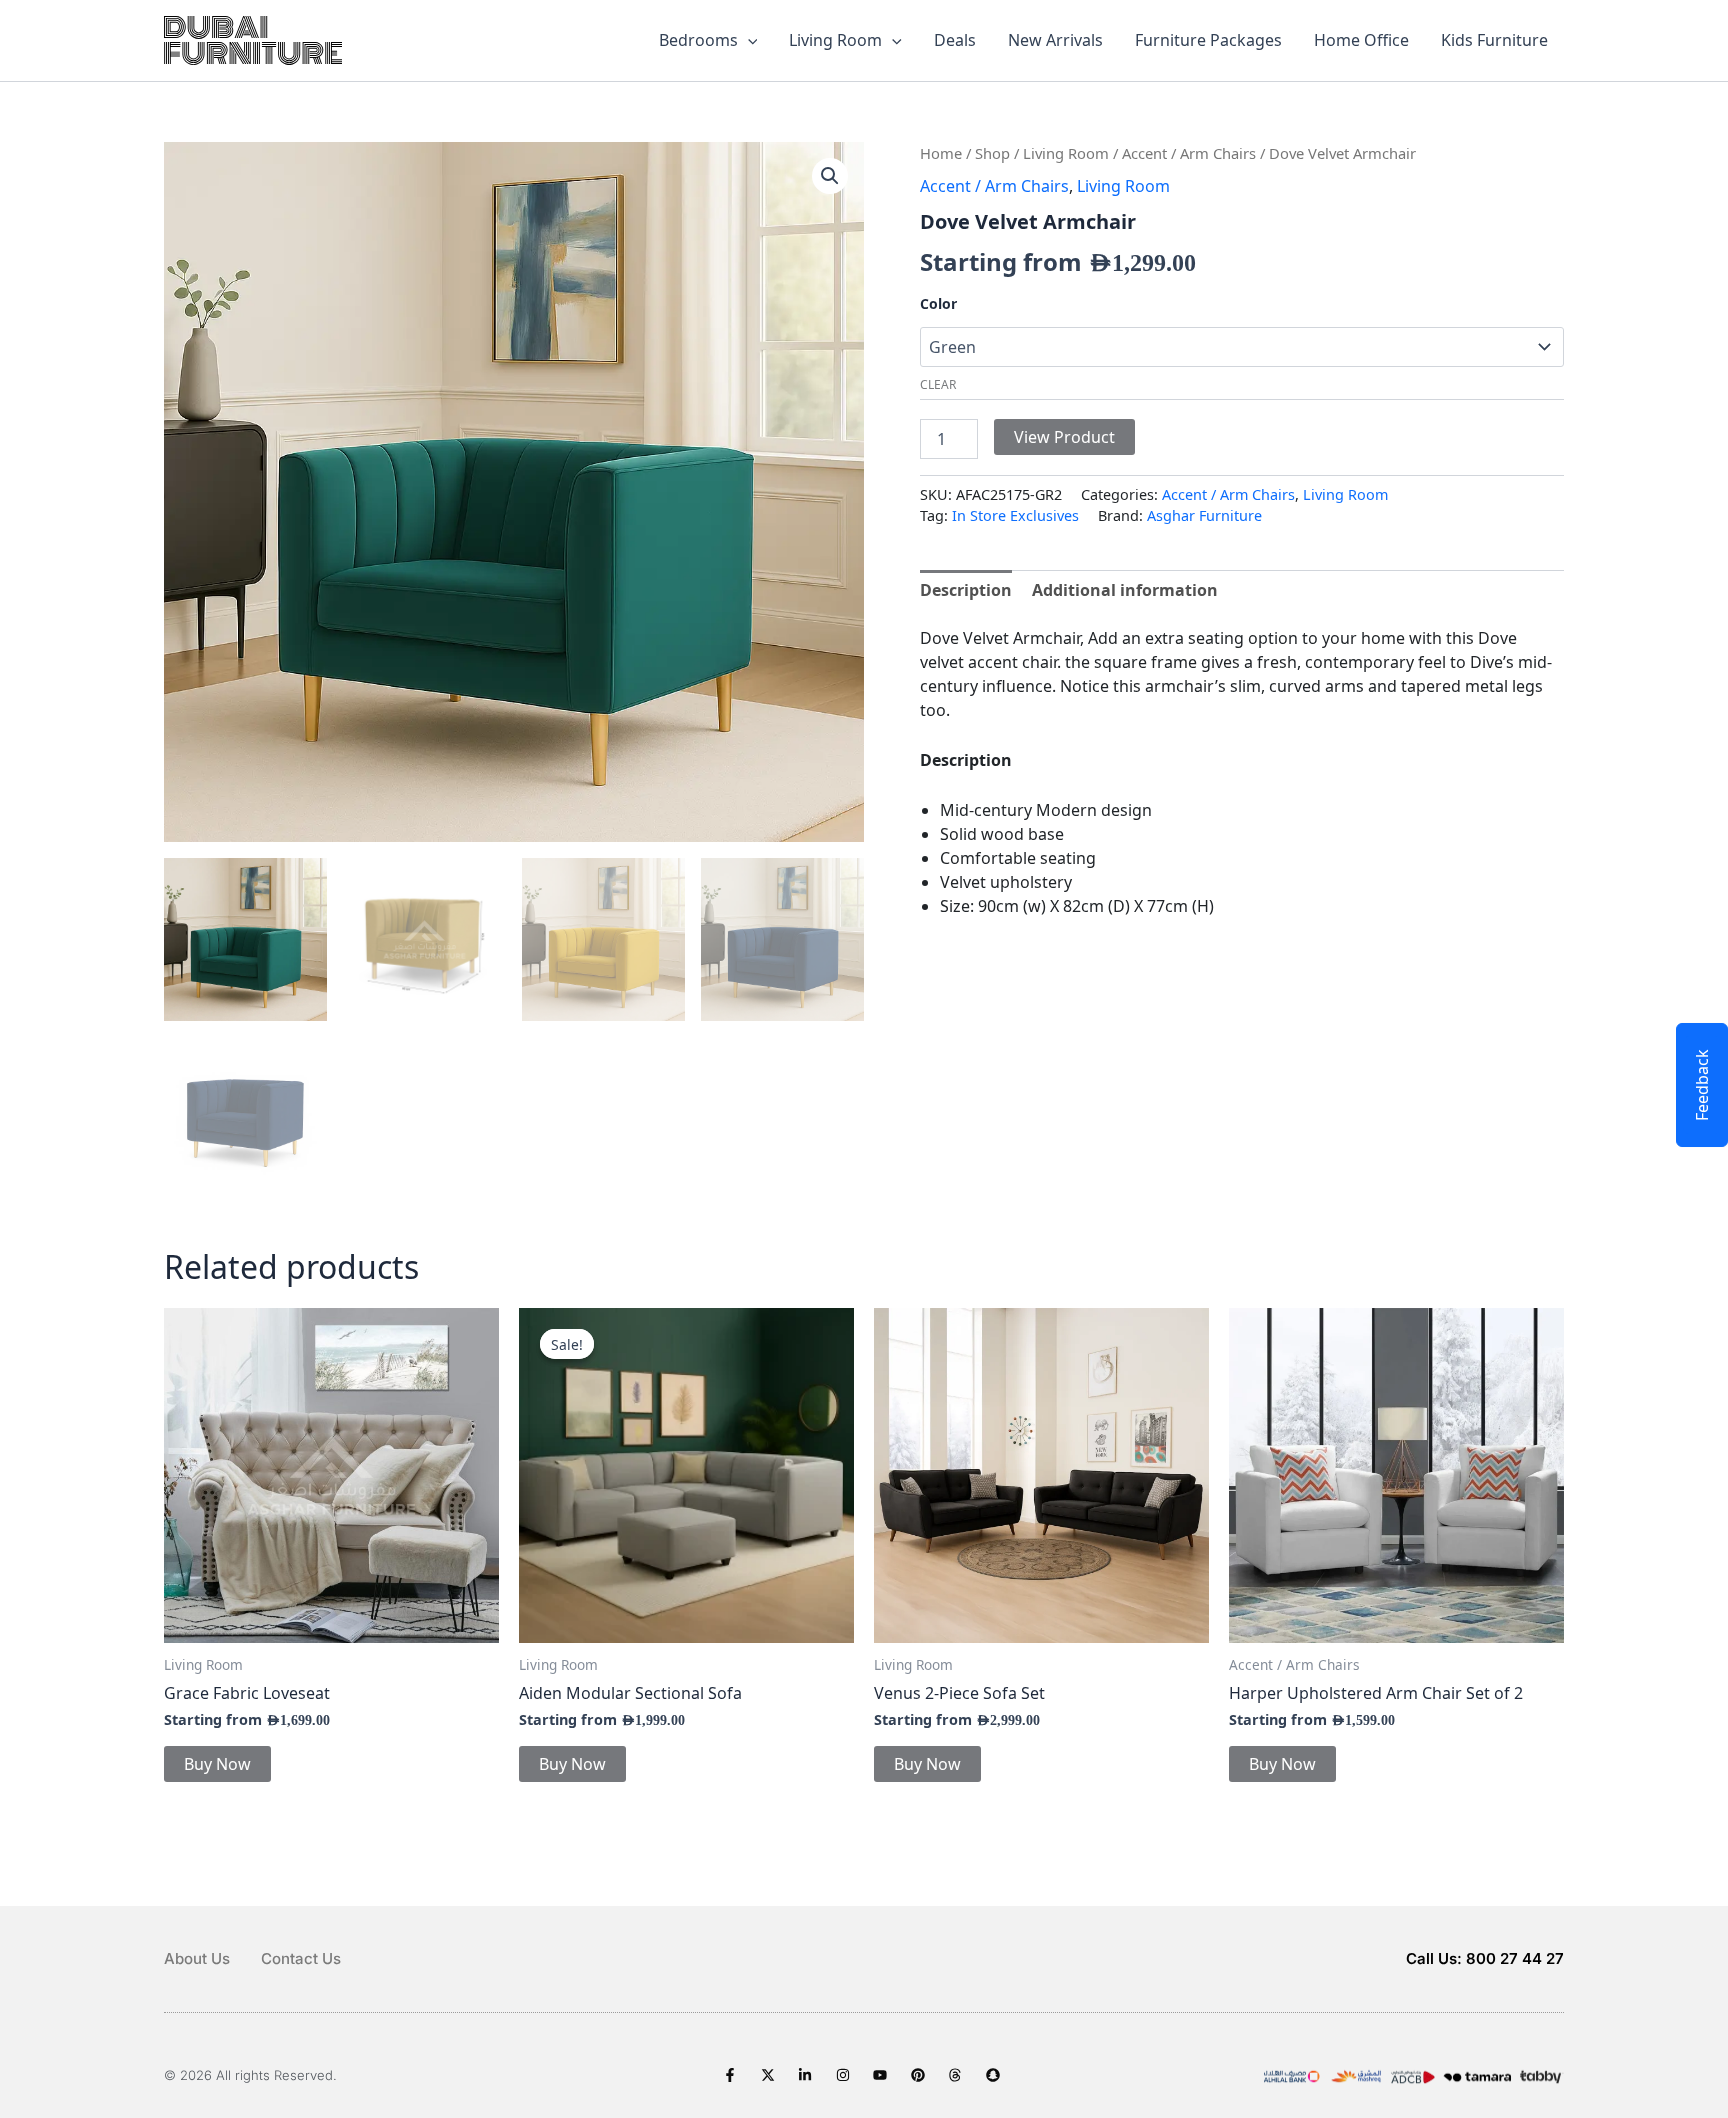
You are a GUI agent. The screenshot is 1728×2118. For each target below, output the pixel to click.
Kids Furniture (1494, 40)
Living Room (1066, 153)
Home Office (1361, 40)
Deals (955, 40)
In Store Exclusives (1015, 515)
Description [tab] (966, 590)
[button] (748, 40)
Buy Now (217, 1764)
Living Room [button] (835, 40)
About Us (197, 1958)
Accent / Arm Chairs (1189, 153)
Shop (992, 153)
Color (938, 303)
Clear (938, 384)
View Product (1064, 437)
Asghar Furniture (1204, 515)
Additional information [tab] (1125, 590)
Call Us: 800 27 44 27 (1485, 1958)
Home (941, 153)
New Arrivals (1055, 40)
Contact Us (301, 1958)
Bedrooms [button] (698, 40)
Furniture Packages (1208, 40)
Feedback (1702, 1085)
